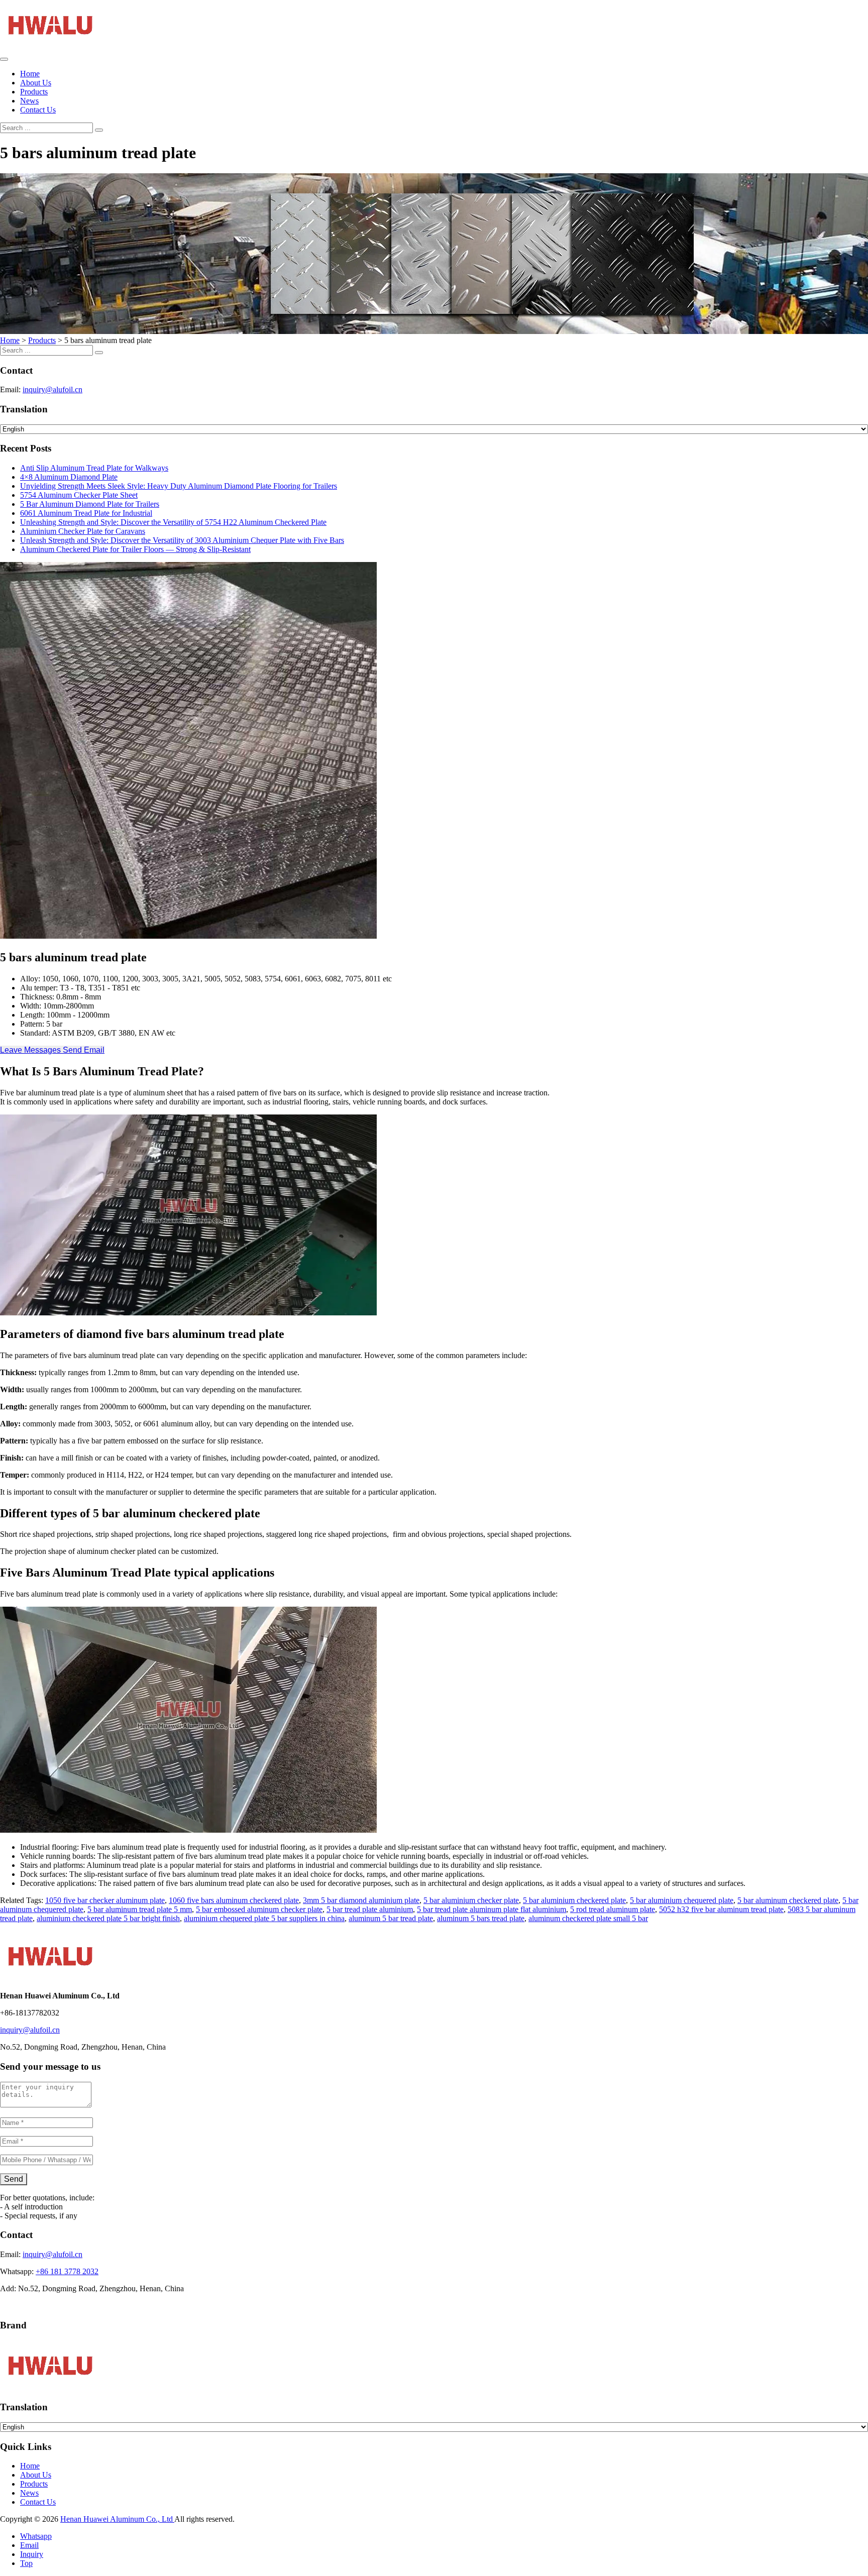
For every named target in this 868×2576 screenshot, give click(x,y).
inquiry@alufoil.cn (52, 389)
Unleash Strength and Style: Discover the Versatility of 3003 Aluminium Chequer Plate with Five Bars (182, 540)
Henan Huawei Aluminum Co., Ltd (117, 2519)
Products (34, 92)
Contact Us (38, 110)
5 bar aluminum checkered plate (788, 1900)
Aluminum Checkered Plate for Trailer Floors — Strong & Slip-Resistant (135, 549)
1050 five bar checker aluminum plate (105, 1900)
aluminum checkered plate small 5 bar (588, 1918)
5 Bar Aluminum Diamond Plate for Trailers (90, 504)
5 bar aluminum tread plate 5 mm (140, 1909)
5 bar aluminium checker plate (471, 1900)
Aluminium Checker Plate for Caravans (83, 531)
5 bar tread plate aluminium (370, 1909)
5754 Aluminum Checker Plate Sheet (79, 495)
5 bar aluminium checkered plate (574, 1900)
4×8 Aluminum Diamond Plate (69, 477)
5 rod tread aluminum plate (613, 1909)
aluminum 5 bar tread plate (391, 1918)
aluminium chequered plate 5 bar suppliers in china (264, 1918)
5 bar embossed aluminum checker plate (259, 1909)
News (29, 101)
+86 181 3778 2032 (67, 2271)
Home (30, 74)
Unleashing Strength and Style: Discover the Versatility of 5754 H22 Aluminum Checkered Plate (173, 522)
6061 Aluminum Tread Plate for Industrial (86, 513)
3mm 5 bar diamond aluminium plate (361, 1900)
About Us (36, 83)
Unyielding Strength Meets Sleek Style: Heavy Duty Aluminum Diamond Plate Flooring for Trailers (179, 486)
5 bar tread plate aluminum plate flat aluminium (492, 1909)
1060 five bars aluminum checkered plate (234, 1900)
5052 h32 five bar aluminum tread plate (721, 1909)
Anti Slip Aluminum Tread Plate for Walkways (94, 468)
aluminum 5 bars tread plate (481, 1918)
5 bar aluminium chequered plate (682, 1900)
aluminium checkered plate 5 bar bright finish (108, 1918)
